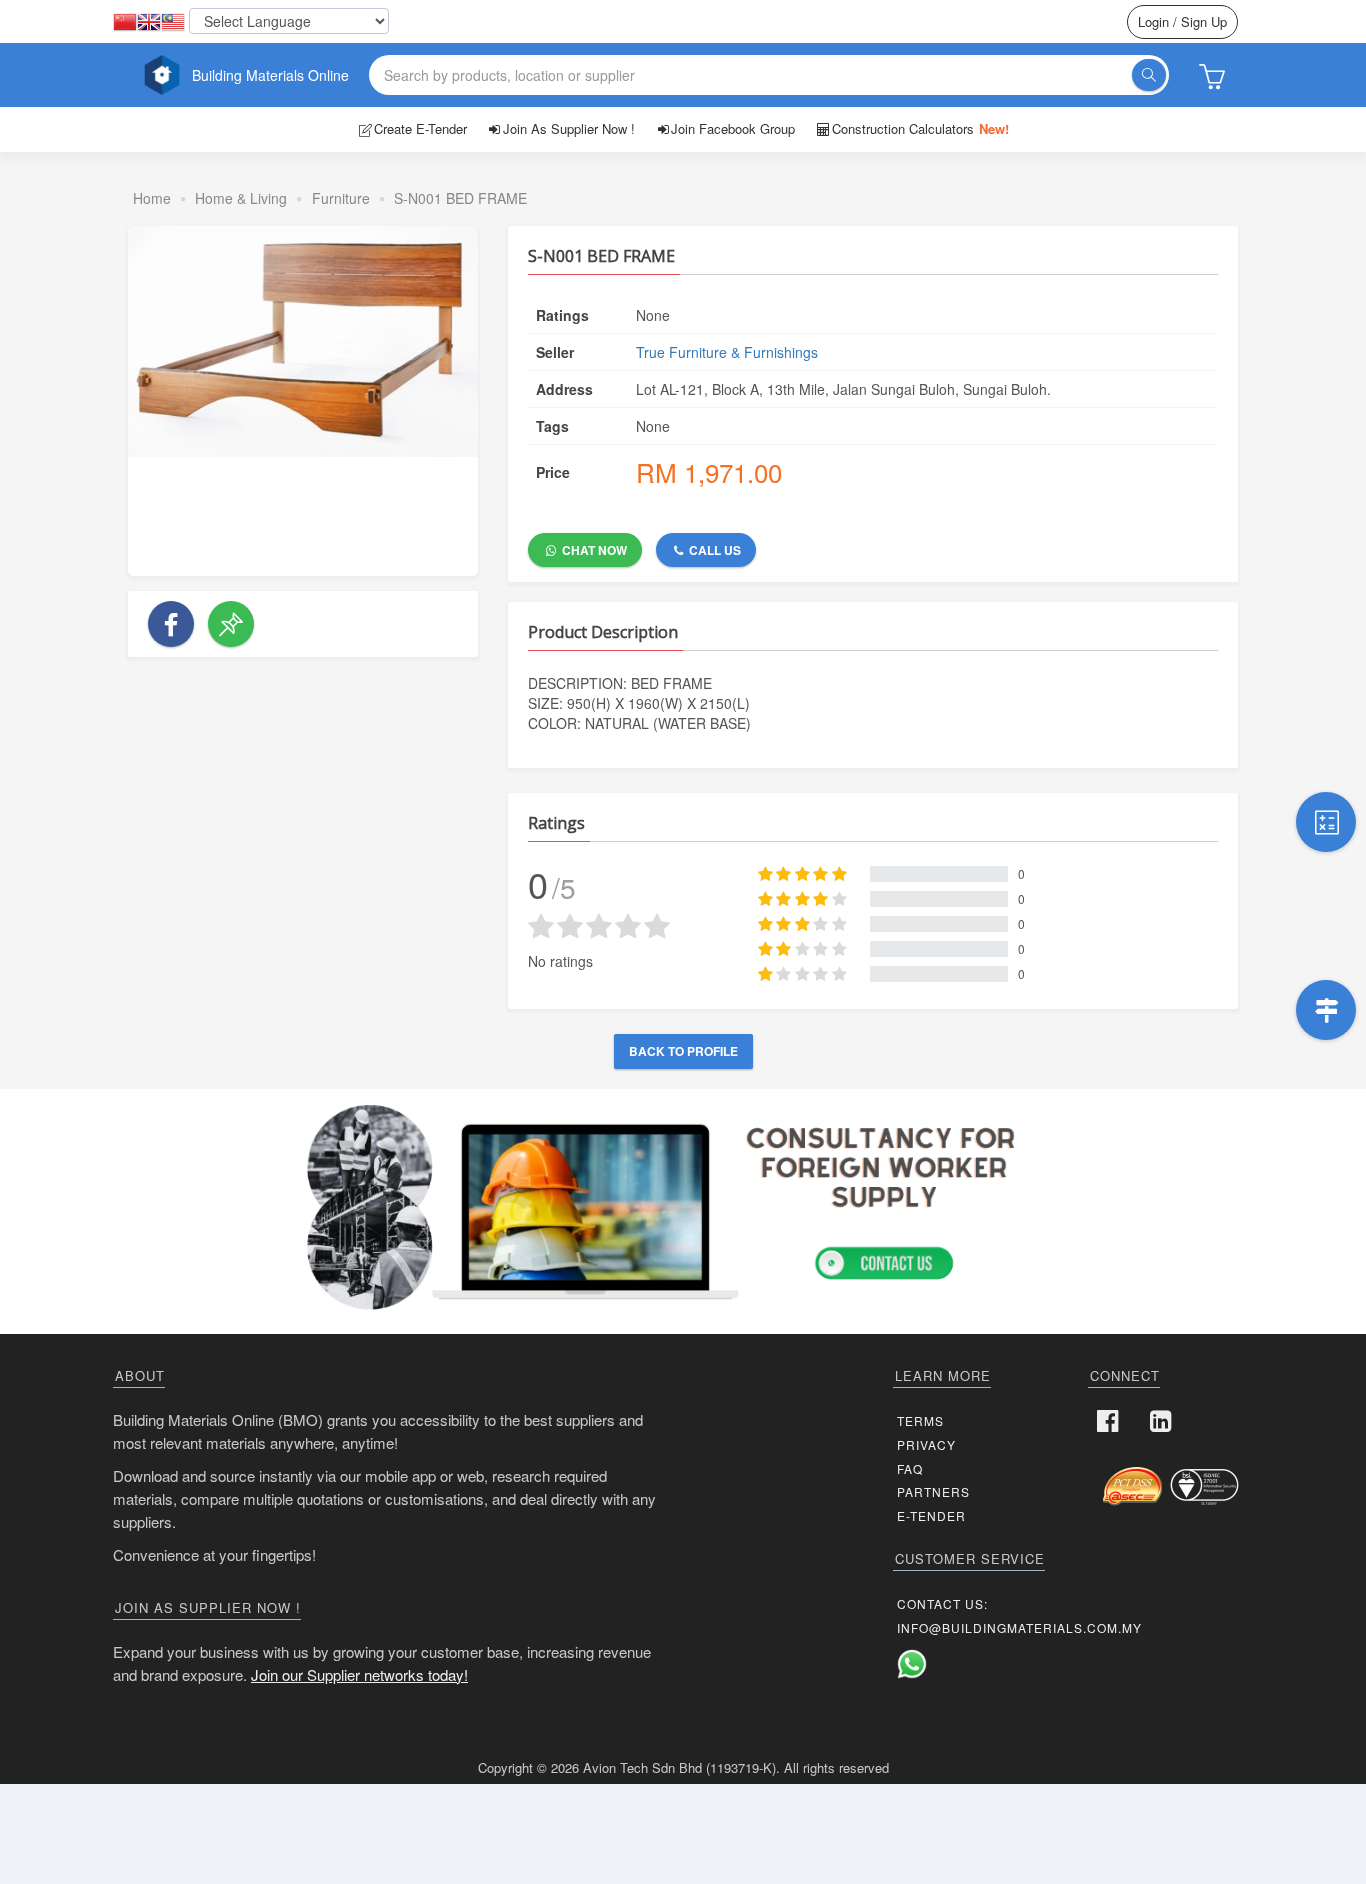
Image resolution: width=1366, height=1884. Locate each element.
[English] (149, 23)
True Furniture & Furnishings (727, 352)
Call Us (713, 550)
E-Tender (931, 1515)
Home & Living (241, 198)
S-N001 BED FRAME (460, 198)
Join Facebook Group (733, 128)
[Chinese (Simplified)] (125, 23)
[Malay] (173, 23)
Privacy (926, 1444)
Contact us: (942, 1603)
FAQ (910, 1468)
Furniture (341, 198)
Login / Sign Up (1182, 21)
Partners (933, 1491)
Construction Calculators (920, 128)
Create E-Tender (420, 128)
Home (152, 198)
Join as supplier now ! (569, 128)
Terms (920, 1420)
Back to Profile (683, 1051)
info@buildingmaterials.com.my (1019, 1627)
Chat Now (593, 550)
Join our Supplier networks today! (359, 1674)
